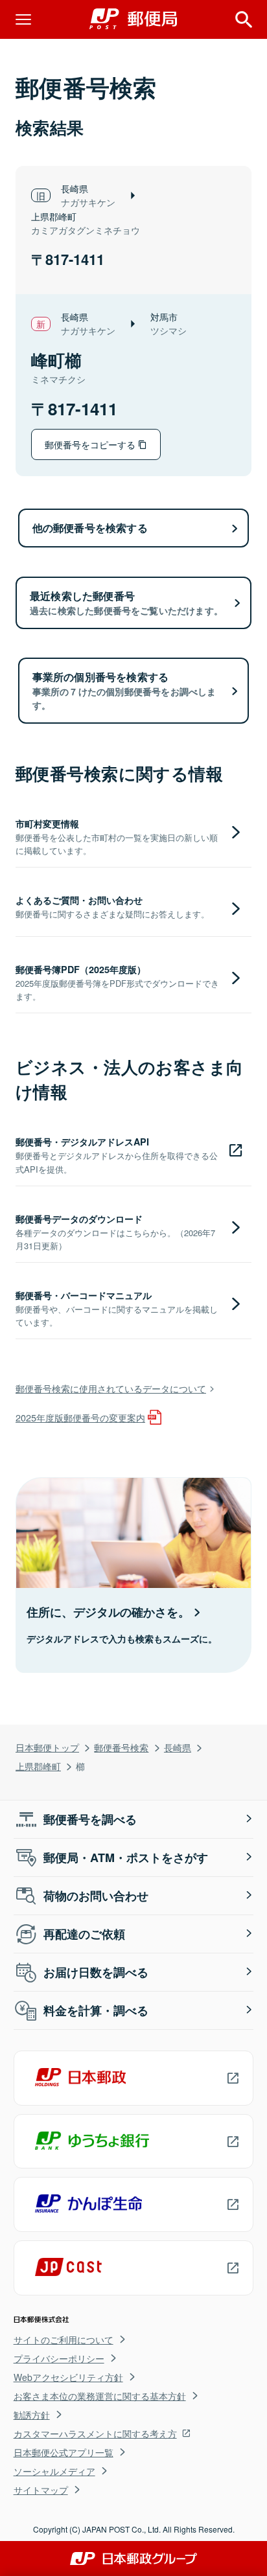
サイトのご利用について (64, 2340)
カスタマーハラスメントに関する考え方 (95, 2433)
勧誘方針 (32, 2415)
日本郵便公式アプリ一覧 (64, 2452)
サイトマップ (41, 2490)
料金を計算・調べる (96, 2010)
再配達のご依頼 (84, 1934)
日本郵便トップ (47, 1747)
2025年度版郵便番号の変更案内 (80, 1417)
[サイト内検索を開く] (244, 19)
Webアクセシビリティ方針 (68, 2377)
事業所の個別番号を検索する (124, 690)
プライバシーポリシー (59, 2358)
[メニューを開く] (23, 19)
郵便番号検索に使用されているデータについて (111, 1388)
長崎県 (178, 1747)
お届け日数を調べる (96, 1972)
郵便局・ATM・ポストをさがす (126, 1857)
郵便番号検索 (121, 1747)
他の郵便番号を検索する (90, 528)
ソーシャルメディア (54, 2471)
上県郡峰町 (38, 1766)
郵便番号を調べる (90, 1819)
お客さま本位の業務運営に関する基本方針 (100, 2396)
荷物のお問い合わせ (96, 1896)
